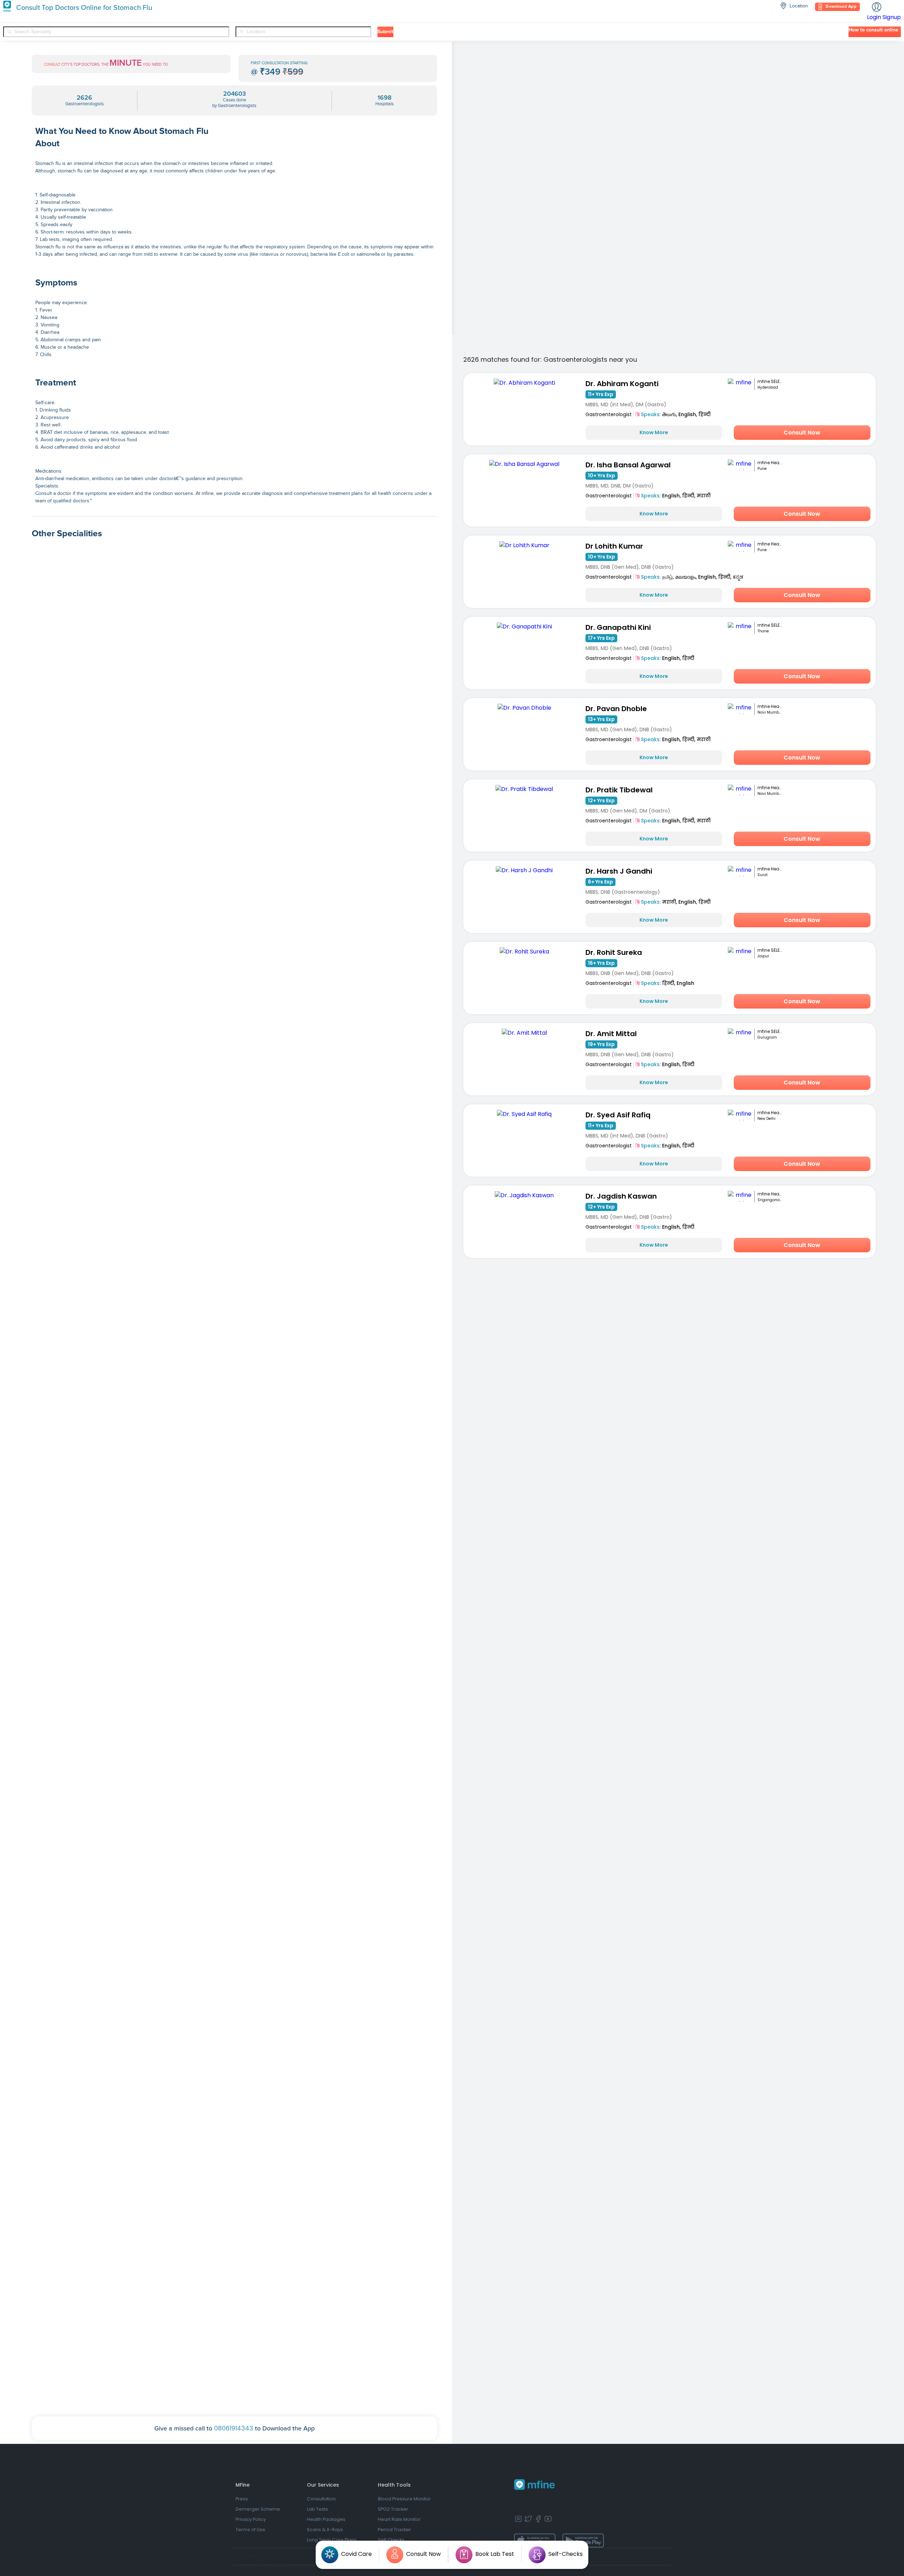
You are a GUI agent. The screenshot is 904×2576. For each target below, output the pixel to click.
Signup (892, 17)
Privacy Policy (251, 2519)
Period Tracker (394, 2530)
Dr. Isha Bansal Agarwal (628, 465)
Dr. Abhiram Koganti (622, 384)
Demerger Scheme (258, 2509)
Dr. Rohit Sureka (614, 952)
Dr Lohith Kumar (614, 546)
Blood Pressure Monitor (404, 2499)
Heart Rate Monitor (399, 2519)
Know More (654, 432)
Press (242, 2499)
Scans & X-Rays (325, 2530)
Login (874, 17)
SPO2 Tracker (393, 2509)
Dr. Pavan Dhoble (616, 709)
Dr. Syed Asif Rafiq (618, 1115)
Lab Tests (317, 2509)
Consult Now (802, 433)
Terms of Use (250, 2530)
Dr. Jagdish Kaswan (621, 1196)
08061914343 (234, 2428)
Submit (385, 32)
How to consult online (873, 30)
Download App (841, 7)
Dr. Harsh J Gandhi (619, 871)
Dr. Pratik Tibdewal (619, 790)
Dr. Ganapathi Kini (618, 627)
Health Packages (326, 2519)
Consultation (321, 2499)
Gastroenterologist (609, 414)
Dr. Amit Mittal (611, 1034)
